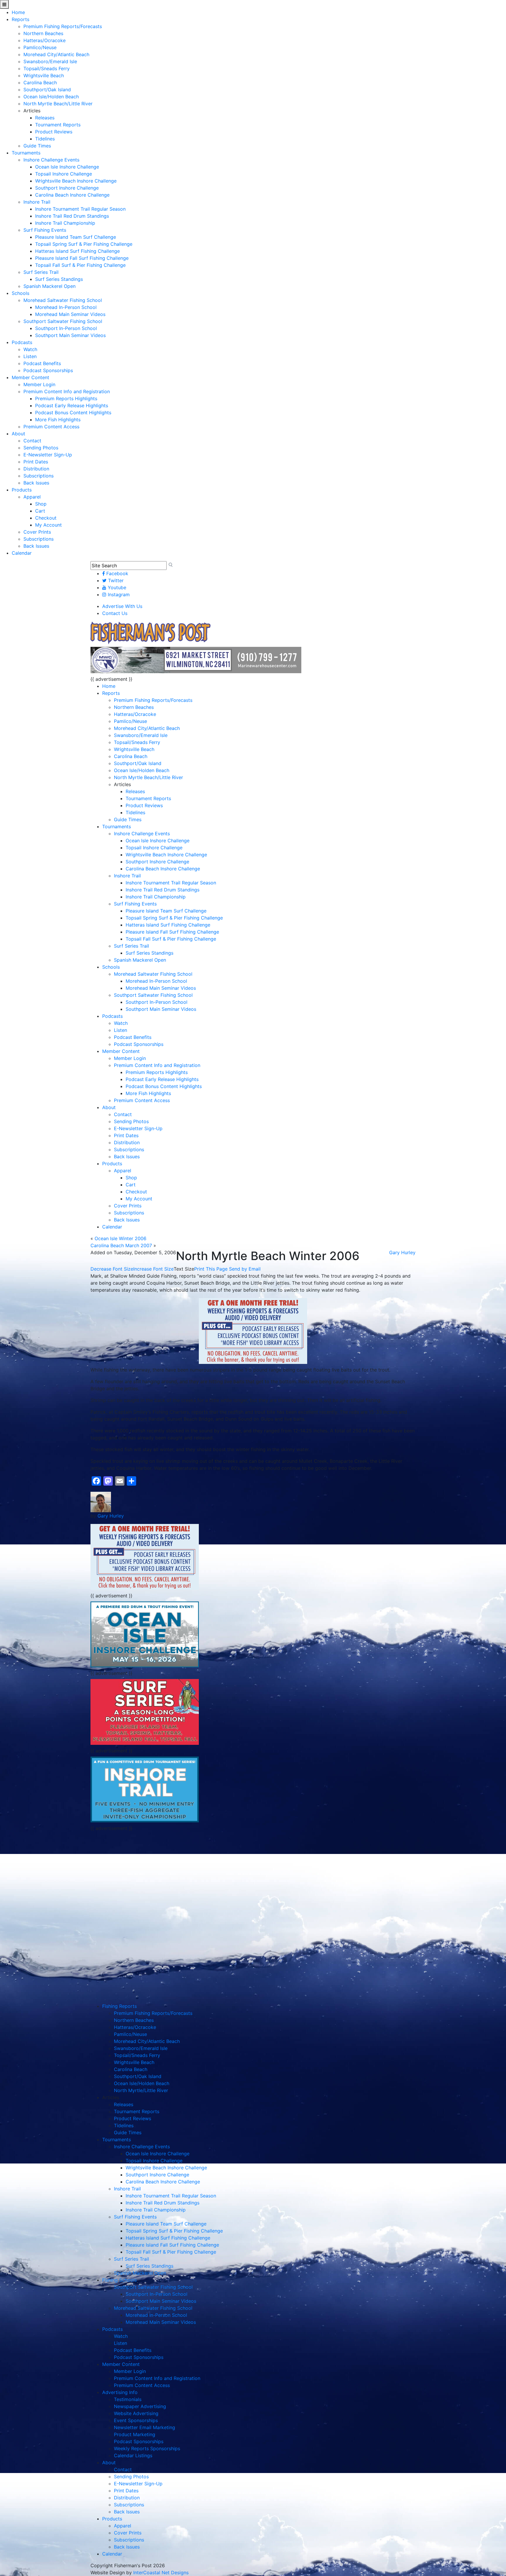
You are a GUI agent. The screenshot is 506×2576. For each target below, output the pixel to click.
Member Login (39, 384)
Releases (45, 118)
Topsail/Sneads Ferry (47, 68)
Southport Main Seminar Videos (70, 335)
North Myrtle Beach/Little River (58, 104)
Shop (41, 504)
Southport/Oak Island (47, 90)
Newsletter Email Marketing (145, 2427)
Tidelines (45, 139)
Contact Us (115, 613)
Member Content (30, 377)
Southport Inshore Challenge (67, 188)
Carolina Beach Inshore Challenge (72, 195)
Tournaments (26, 153)
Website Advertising (136, 2413)
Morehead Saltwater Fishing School (63, 300)
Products (22, 490)
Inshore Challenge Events (51, 160)
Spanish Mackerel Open (49, 286)
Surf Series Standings (59, 279)
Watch (30, 349)
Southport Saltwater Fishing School (63, 321)
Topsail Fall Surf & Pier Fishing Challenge (80, 265)
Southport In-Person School (66, 328)
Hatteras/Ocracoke (45, 40)
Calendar (22, 553)
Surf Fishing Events (45, 230)
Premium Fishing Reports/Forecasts (63, 26)
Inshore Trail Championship (65, 223)
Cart (40, 511)
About (18, 434)
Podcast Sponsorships (48, 370)
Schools (20, 293)
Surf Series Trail (41, 272)
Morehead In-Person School (66, 307)
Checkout (46, 518)
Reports (20, 19)
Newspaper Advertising (140, 2406)
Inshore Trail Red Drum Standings (72, 216)
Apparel (32, 497)
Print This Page (211, 1269)
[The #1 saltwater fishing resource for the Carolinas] (151, 633)
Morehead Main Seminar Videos (70, 314)
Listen (30, 356)
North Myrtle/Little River (141, 2090)
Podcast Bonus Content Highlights (73, 413)
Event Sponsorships (136, 2420)
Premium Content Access (51, 427)
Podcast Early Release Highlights (72, 405)
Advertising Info (120, 2392)
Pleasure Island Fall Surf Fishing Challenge (82, 258)
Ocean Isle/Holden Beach (51, 97)
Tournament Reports (58, 125)
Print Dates (36, 462)
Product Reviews (54, 132)
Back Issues (36, 483)
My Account (48, 525)
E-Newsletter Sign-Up (48, 455)
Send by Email (245, 1269)
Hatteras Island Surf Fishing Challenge (77, 251)
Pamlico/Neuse (40, 47)
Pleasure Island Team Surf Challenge (76, 237)
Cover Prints (37, 532)
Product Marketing (135, 2434)
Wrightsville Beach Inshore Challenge (76, 181)
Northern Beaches (43, 33)
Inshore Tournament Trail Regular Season (80, 209)
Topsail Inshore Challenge (64, 174)
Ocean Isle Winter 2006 (120, 1238)
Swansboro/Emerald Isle (50, 61)
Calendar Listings (133, 2455)
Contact (32, 441)
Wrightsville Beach (44, 75)
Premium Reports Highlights (66, 398)
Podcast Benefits (42, 363)
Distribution (36, 469)
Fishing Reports (119, 2006)
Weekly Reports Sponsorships (147, 2448)
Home (18, 12)
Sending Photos (41, 448)
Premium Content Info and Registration (67, 391)
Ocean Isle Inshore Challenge (67, 167)
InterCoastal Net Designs (161, 2572)
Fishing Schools (119, 2280)
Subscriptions (39, 476)
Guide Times (37, 146)
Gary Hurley (402, 1252)
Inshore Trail (37, 202)
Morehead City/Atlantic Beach (56, 54)
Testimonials (128, 2399)
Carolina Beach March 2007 (121, 1245)
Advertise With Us (122, 606)
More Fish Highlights (58, 420)
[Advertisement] (145, 1875)
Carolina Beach (40, 83)
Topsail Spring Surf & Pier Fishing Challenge (84, 244)
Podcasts (22, 342)
